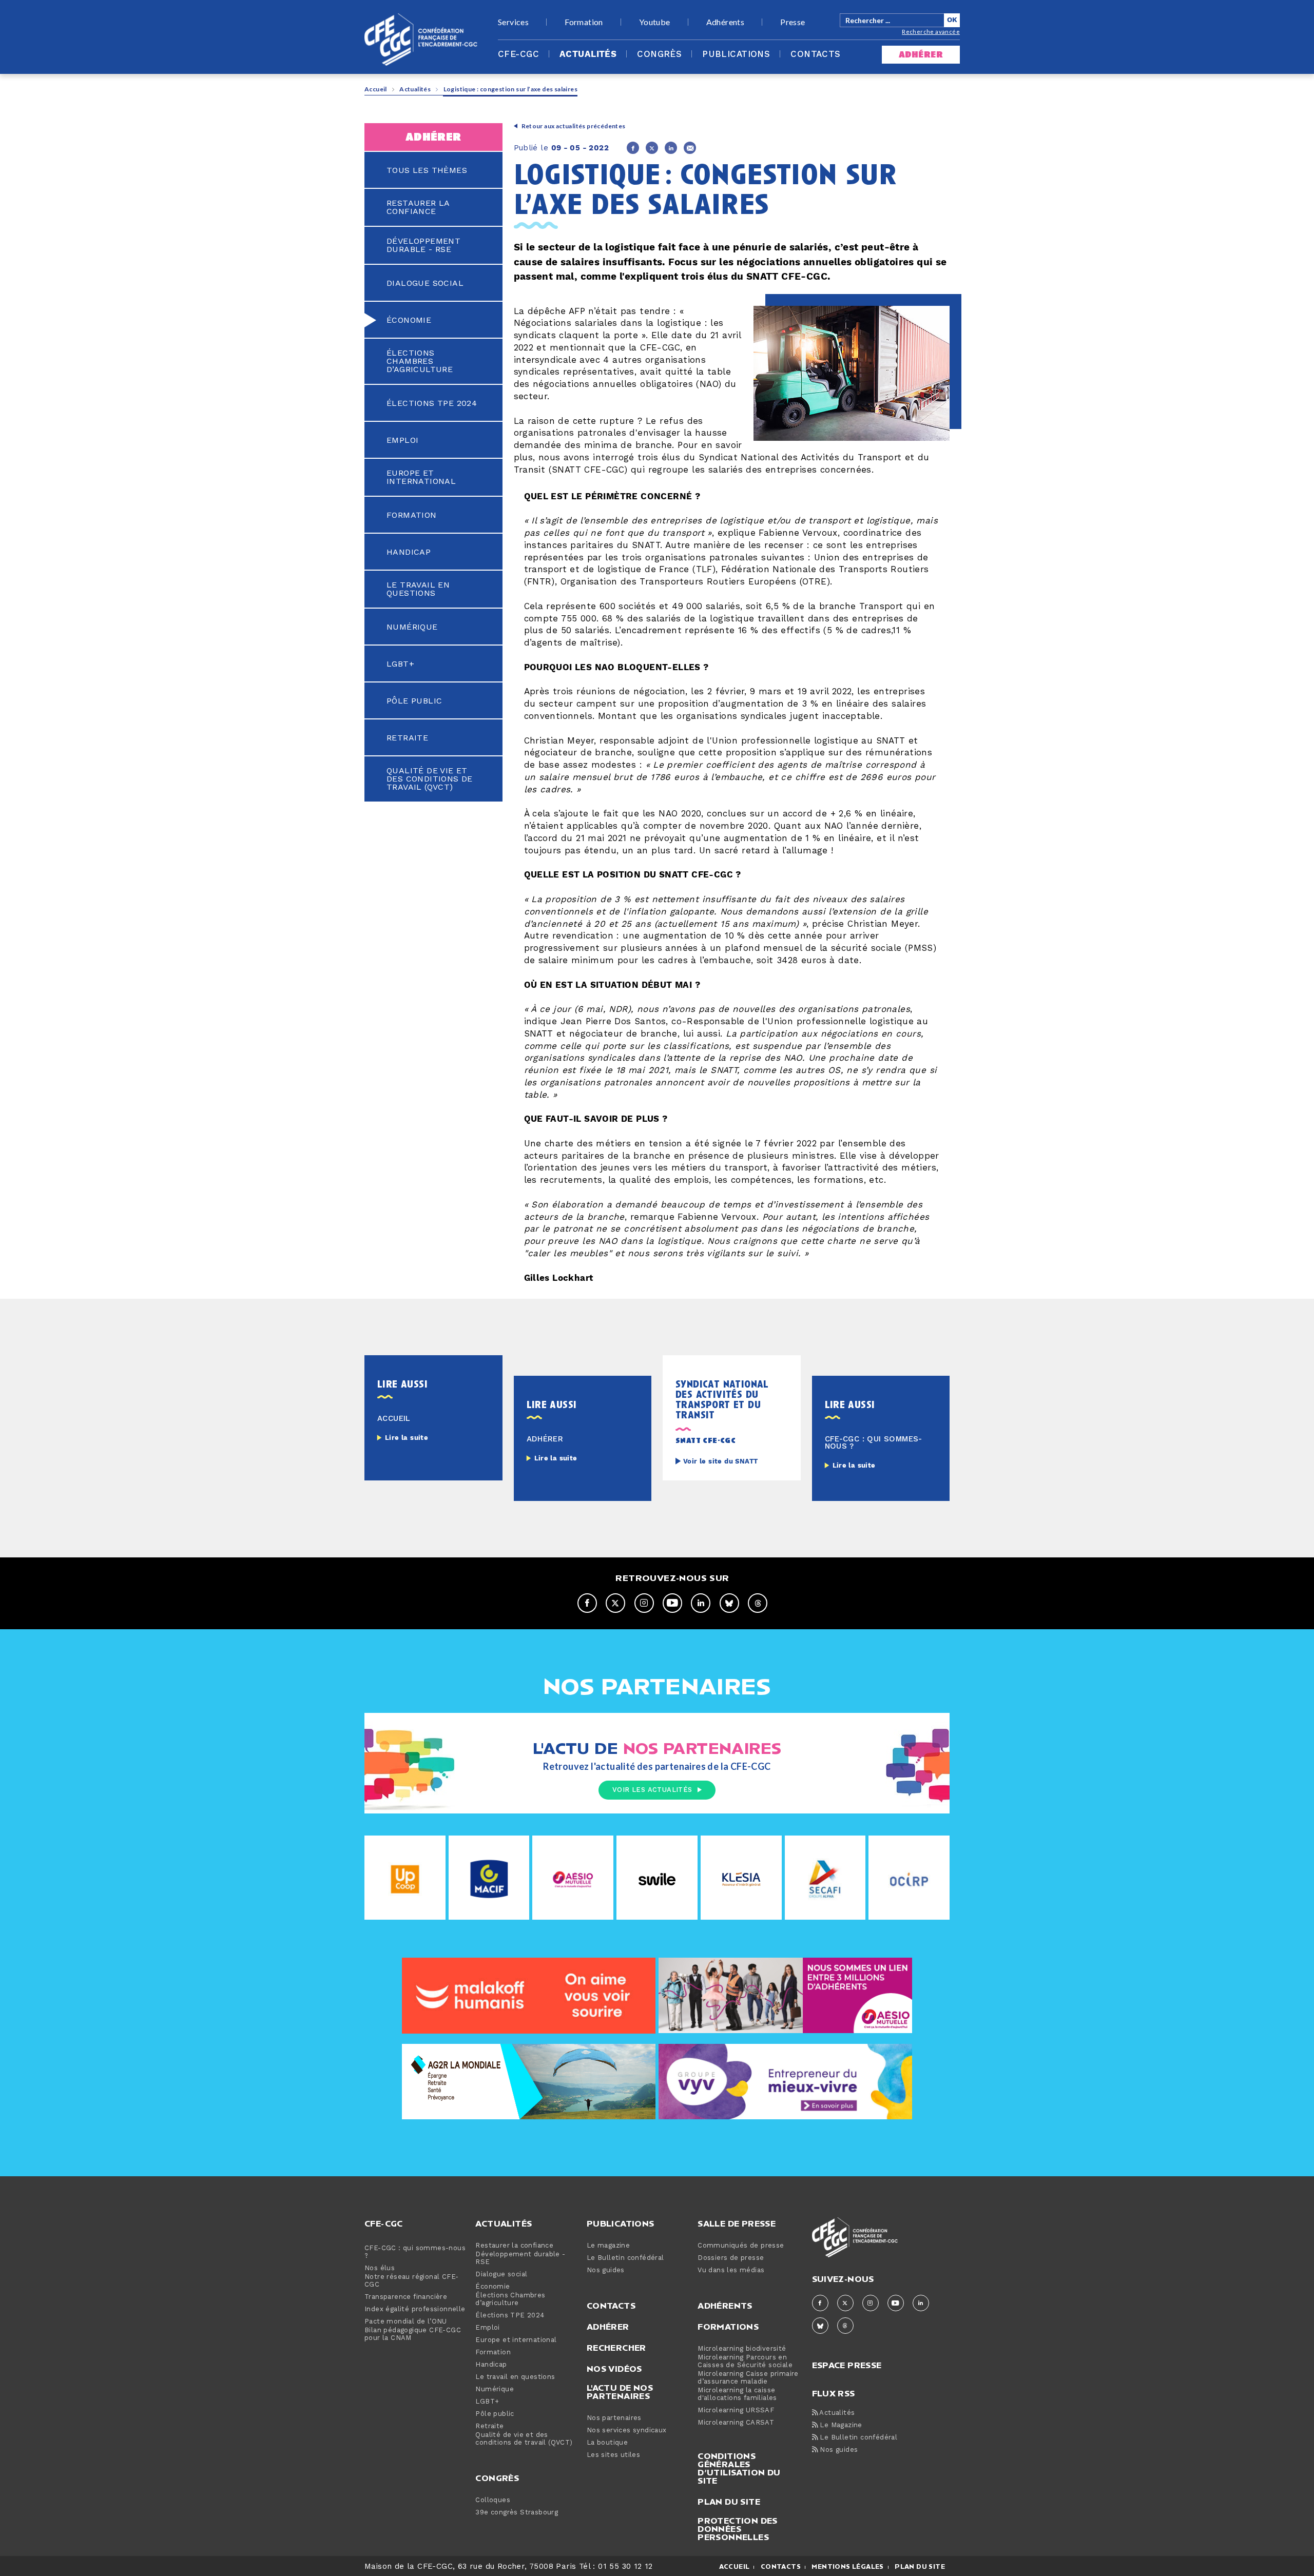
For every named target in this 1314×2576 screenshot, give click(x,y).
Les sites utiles (613, 2455)
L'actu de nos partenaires (620, 2392)
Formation (584, 22)
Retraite (407, 738)
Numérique (412, 627)
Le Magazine (840, 2425)
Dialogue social (425, 283)
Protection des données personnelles (738, 2529)
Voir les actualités (652, 1790)
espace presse (847, 2364)
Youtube (655, 22)
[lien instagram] (644, 1603)
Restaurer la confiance (418, 207)
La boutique (607, 2443)
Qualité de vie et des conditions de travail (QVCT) (430, 779)
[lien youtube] (672, 1603)
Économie (409, 320)
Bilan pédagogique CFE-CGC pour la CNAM (413, 2334)
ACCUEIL (735, 2567)
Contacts (815, 54)
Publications (736, 54)
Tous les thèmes (427, 170)
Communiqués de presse (741, 2246)
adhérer (921, 55)
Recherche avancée (931, 32)
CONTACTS (781, 2567)
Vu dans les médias (731, 2270)
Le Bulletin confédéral (625, 2258)
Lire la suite (407, 1438)
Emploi (402, 440)
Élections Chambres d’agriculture (420, 361)
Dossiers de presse (731, 2258)
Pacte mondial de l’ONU (406, 2322)
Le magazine (608, 2246)
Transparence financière (406, 2297)
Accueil (376, 89)
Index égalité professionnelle (415, 2309)
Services (513, 22)
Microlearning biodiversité (742, 2349)
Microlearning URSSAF (736, 2411)
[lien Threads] (758, 1603)
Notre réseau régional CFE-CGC (411, 2281)
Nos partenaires (614, 2418)
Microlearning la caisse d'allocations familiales (737, 2394)
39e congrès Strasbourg (517, 2513)
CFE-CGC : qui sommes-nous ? (415, 2252)
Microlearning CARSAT (736, 2423)
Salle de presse (737, 2223)
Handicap (409, 552)
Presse (793, 22)
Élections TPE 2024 (432, 403)
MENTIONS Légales (847, 2567)
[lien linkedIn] (701, 1603)
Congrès (659, 54)
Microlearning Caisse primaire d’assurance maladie (748, 2378)
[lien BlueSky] (729, 1603)
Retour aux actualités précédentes (574, 126)
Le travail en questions (418, 589)
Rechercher (616, 2348)
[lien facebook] (587, 1603)
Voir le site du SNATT (720, 1462)
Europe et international (421, 477)
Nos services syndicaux (627, 2431)
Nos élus (380, 2268)
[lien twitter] (615, 1603)
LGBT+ (400, 664)
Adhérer (608, 2327)
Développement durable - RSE (423, 245)
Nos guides (606, 2270)
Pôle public (414, 701)
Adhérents (726, 22)
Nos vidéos (614, 2369)
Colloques (493, 2500)
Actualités (588, 54)
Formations (728, 2327)
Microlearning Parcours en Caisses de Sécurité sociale (745, 2362)
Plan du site (729, 2502)
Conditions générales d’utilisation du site (739, 2468)
